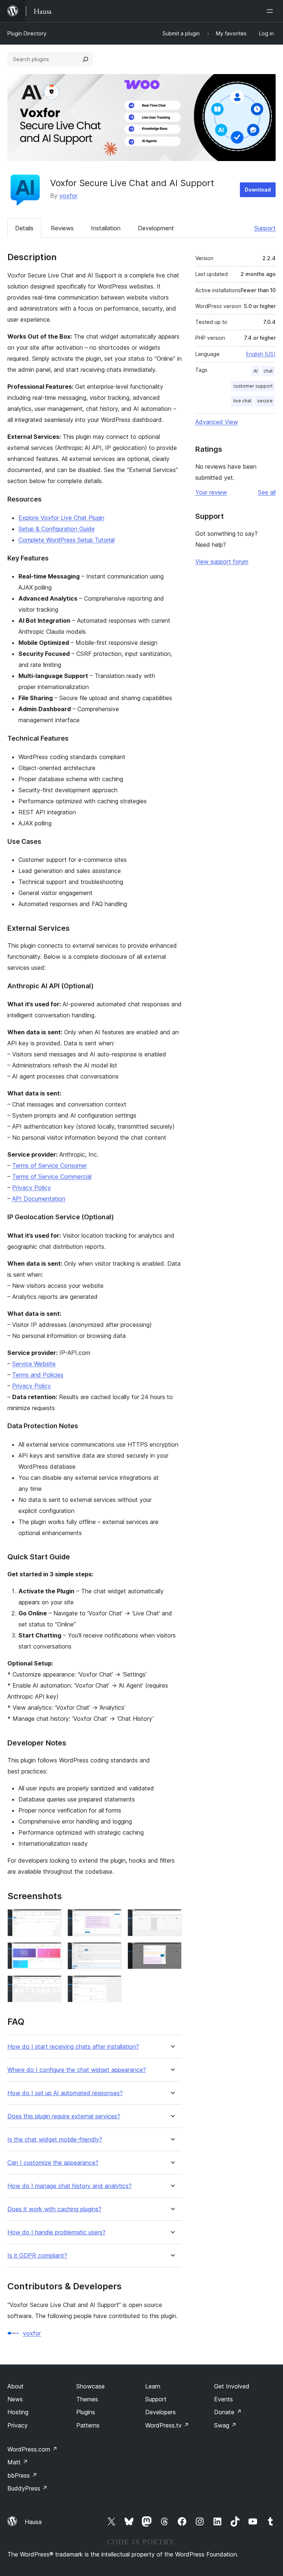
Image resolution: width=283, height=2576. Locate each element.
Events (223, 2399)
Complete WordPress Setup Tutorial (67, 540)
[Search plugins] (85, 59)
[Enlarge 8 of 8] (112, 1985)
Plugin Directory (27, 33)
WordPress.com (32, 2449)
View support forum (222, 562)
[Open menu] (271, 11)
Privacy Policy (32, 1188)
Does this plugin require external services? (64, 2116)
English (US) (261, 354)
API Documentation (39, 1199)
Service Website (34, 1364)
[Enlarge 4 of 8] (52, 1952)
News (15, 2399)
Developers (160, 2412)
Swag (225, 2425)
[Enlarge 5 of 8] (112, 1952)
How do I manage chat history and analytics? (69, 2186)
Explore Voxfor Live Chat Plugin (61, 518)
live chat (242, 401)
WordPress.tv (167, 2425)
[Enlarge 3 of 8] (172, 1919)
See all (267, 492)
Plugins (86, 2412)
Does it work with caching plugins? (54, 2209)
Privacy (18, 2425)
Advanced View (217, 422)
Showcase (90, 2386)
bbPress (22, 2475)
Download (258, 190)
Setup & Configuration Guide (57, 529)
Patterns (88, 2425)
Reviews (62, 228)
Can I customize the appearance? (53, 2163)
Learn (153, 2386)
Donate (228, 2412)
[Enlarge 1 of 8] (52, 1919)
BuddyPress (27, 2488)
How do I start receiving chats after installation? (73, 2047)
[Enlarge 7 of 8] (52, 1985)
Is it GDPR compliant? (37, 2256)
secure (265, 401)
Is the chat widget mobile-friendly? (55, 2140)
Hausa (33, 2522)
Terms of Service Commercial (52, 1177)
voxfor (68, 196)
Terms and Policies (38, 1375)
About (15, 2386)
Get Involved (232, 2386)
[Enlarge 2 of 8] (112, 1919)
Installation (106, 228)
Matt (18, 2462)
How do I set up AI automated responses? (65, 2093)
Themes (87, 2399)
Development (156, 228)
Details (24, 228)
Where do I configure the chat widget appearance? (77, 2070)
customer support (253, 386)
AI (256, 371)
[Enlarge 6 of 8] (172, 1952)
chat (268, 371)
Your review (211, 492)
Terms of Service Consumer (50, 1165)
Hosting (18, 2412)
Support (265, 228)
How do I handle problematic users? (56, 2232)
